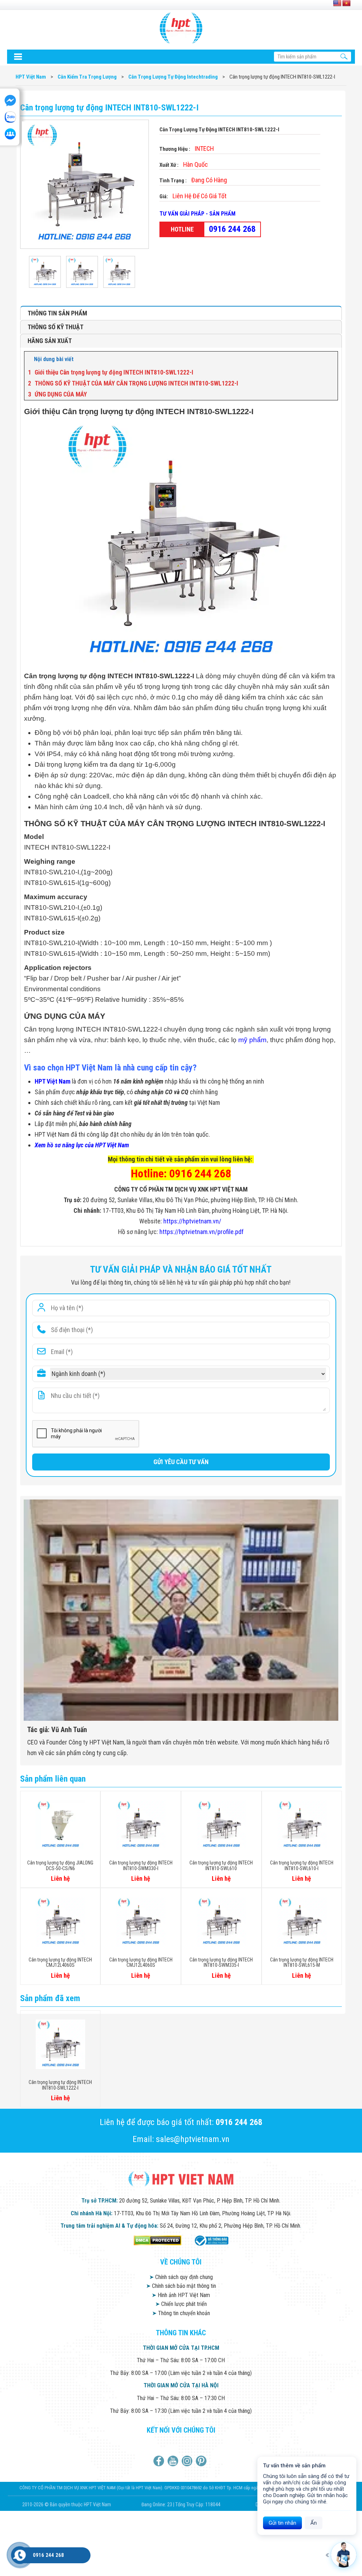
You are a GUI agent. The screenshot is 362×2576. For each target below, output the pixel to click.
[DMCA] (157, 2240)
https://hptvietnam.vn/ (192, 1221)
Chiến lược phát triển (181, 2304)
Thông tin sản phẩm (57, 313)
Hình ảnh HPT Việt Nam (181, 2295)
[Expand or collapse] (330, 359)
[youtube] (174, 2461)
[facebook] (160, 2461)
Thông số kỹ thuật (56, 327)
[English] (337, 4)
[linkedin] (188, 2461)
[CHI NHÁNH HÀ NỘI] (20, 2555)
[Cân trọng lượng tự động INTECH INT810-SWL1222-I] (47, 272)
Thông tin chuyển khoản (181, 2313)
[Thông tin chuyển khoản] (18, 57)
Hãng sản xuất (50, 341)
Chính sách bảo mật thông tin (181, 2286)
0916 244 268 (232, 229)
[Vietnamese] (346, 4)
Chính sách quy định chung (181, 2277)
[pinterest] (202, 2461)
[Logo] (181, 28)
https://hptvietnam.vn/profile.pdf (202, 1232)
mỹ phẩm (252, 1040)
